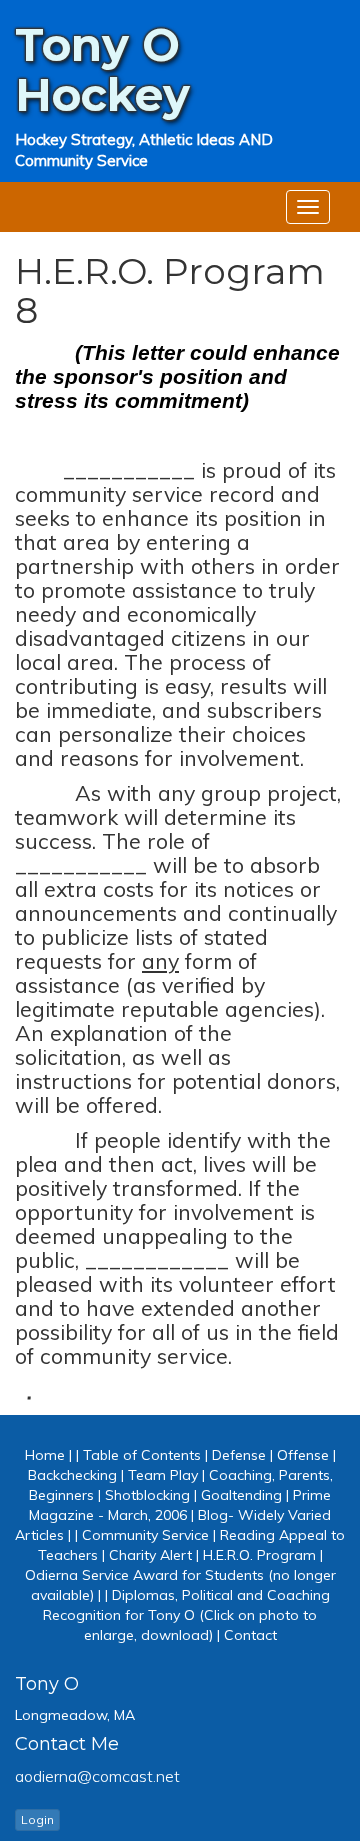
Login (37, 1819)
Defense (239, 1455)
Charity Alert (150, 1555)
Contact (250, 1635)
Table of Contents (142, 1455)
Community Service (145, 1535)
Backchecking (72, 1475)
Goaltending (241, 1495)
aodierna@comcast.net (97, 1776)
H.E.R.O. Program (259, 1555)
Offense (303, 1455)
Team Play (163, 1475)
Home (45, 1455)
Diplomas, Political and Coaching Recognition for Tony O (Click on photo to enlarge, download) (186, 1615)
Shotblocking (147, 1495)
